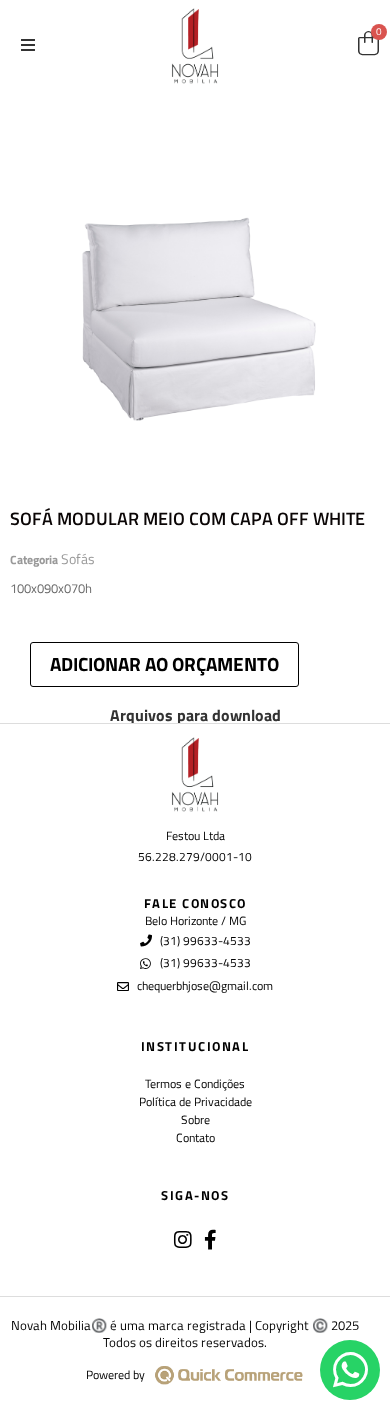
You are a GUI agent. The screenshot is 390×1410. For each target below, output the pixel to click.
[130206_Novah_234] (195, 285)
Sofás (78, 558)
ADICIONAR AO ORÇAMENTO (164, 663)
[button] (28, 45)
